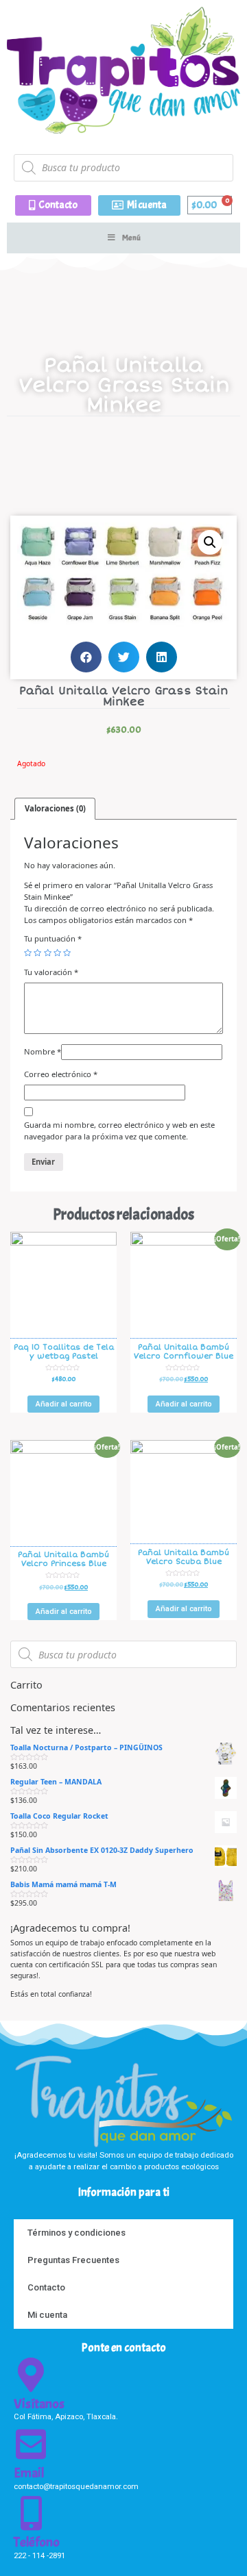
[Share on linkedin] (162, 657)
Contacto (46, 2287)
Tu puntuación (53, 938)
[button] (53, 205)
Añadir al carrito (64, 1404)
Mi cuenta (47, 2315)
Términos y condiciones (77, 2233)
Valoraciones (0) (55, 808)
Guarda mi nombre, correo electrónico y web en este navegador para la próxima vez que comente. (119, 1131)
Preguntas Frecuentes (73, 2260)
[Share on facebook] (86, 657)
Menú (131, 238)
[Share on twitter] (124, 657)
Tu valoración (51, 972)
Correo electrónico (61, 1074)
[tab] (55, 808)
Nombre (43, 1051)
